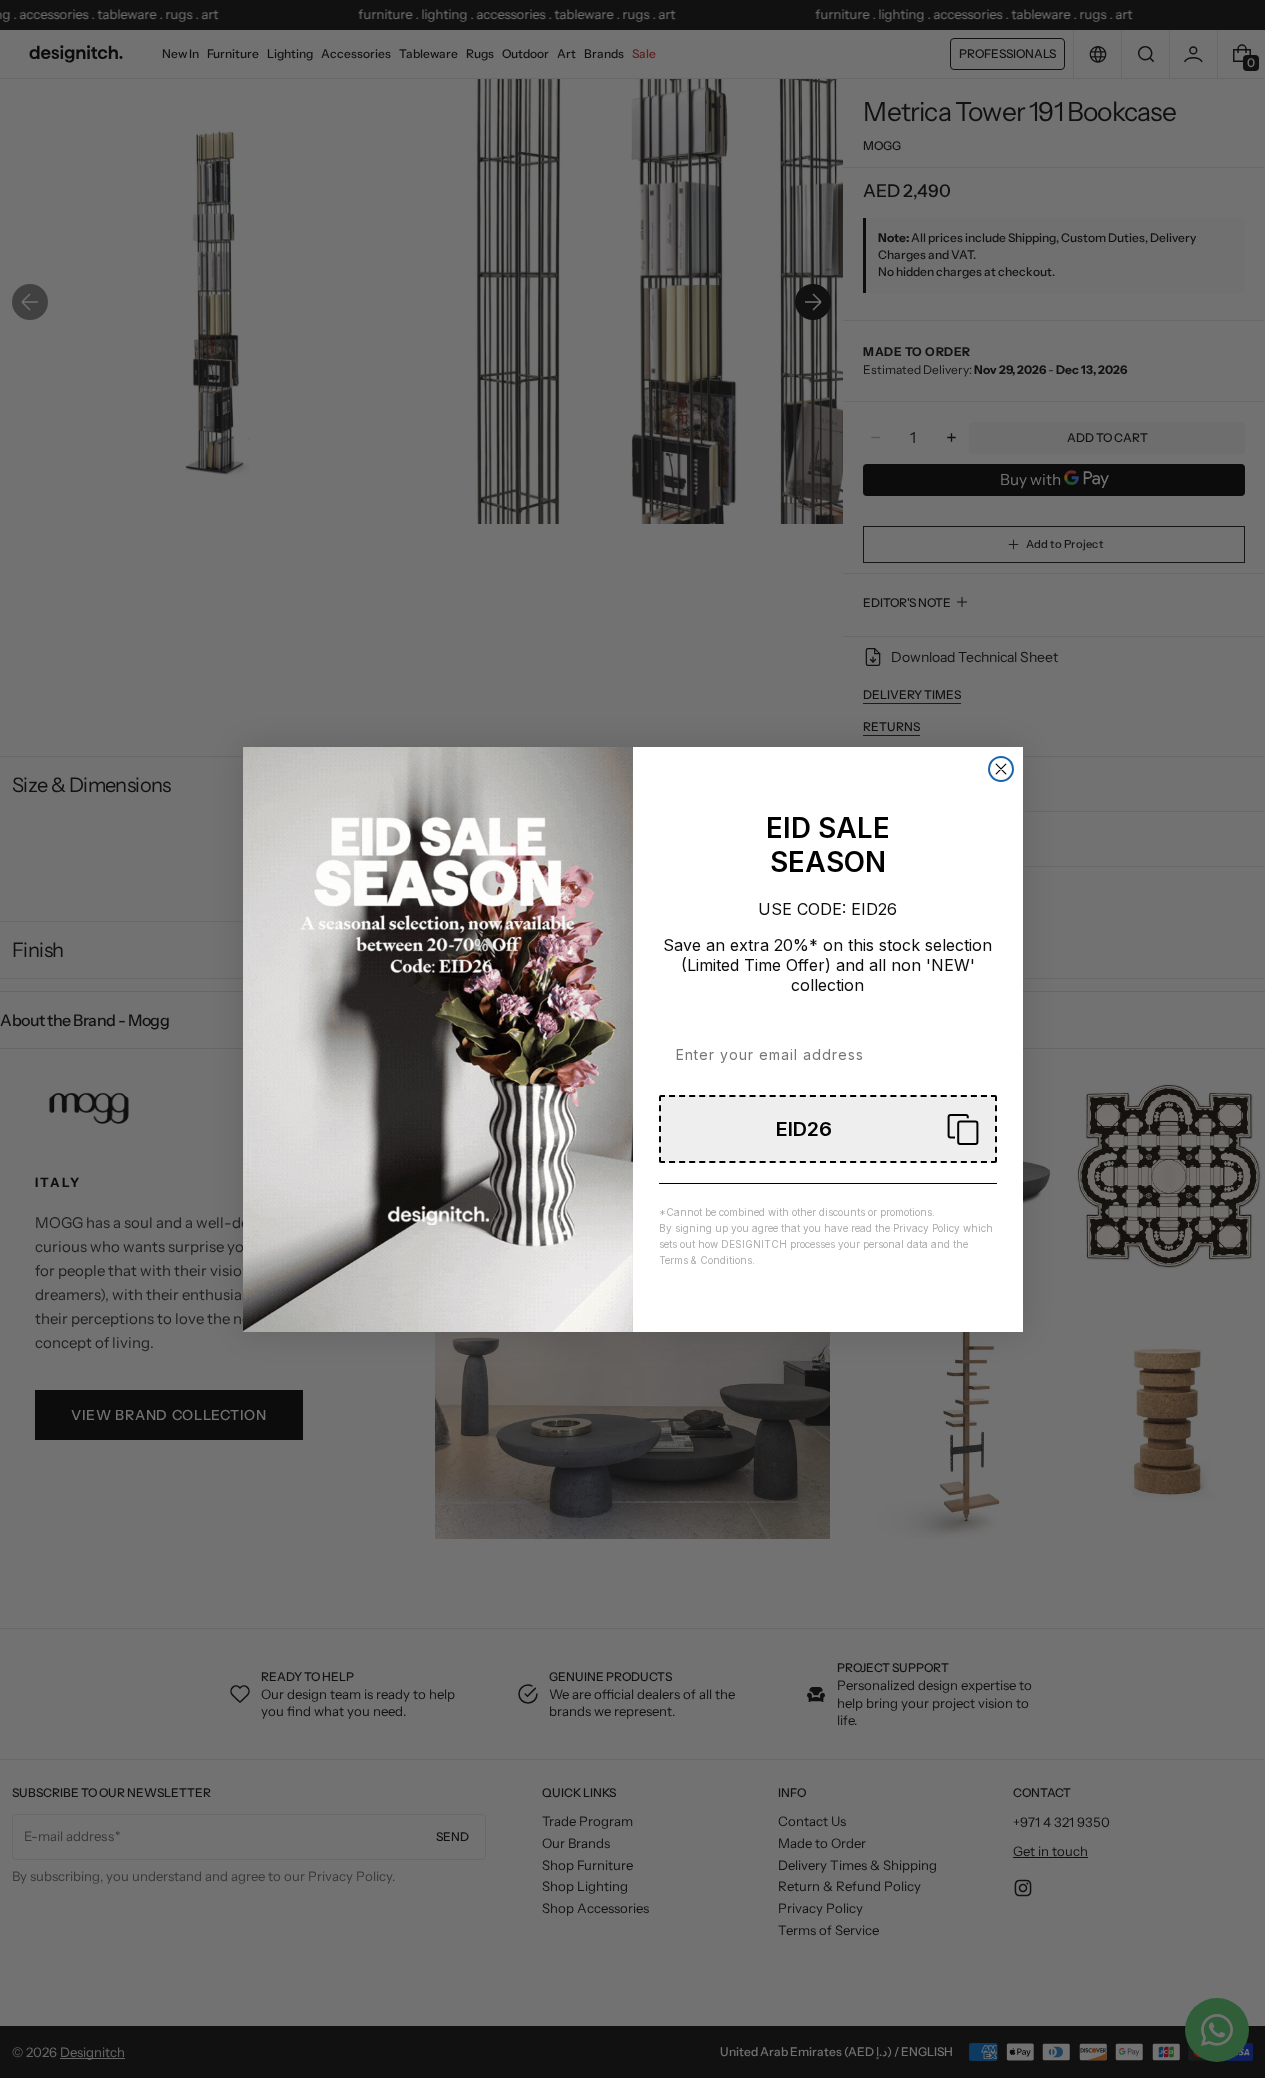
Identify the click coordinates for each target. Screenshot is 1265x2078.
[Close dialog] (1001, 769)
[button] (828, 1129)
